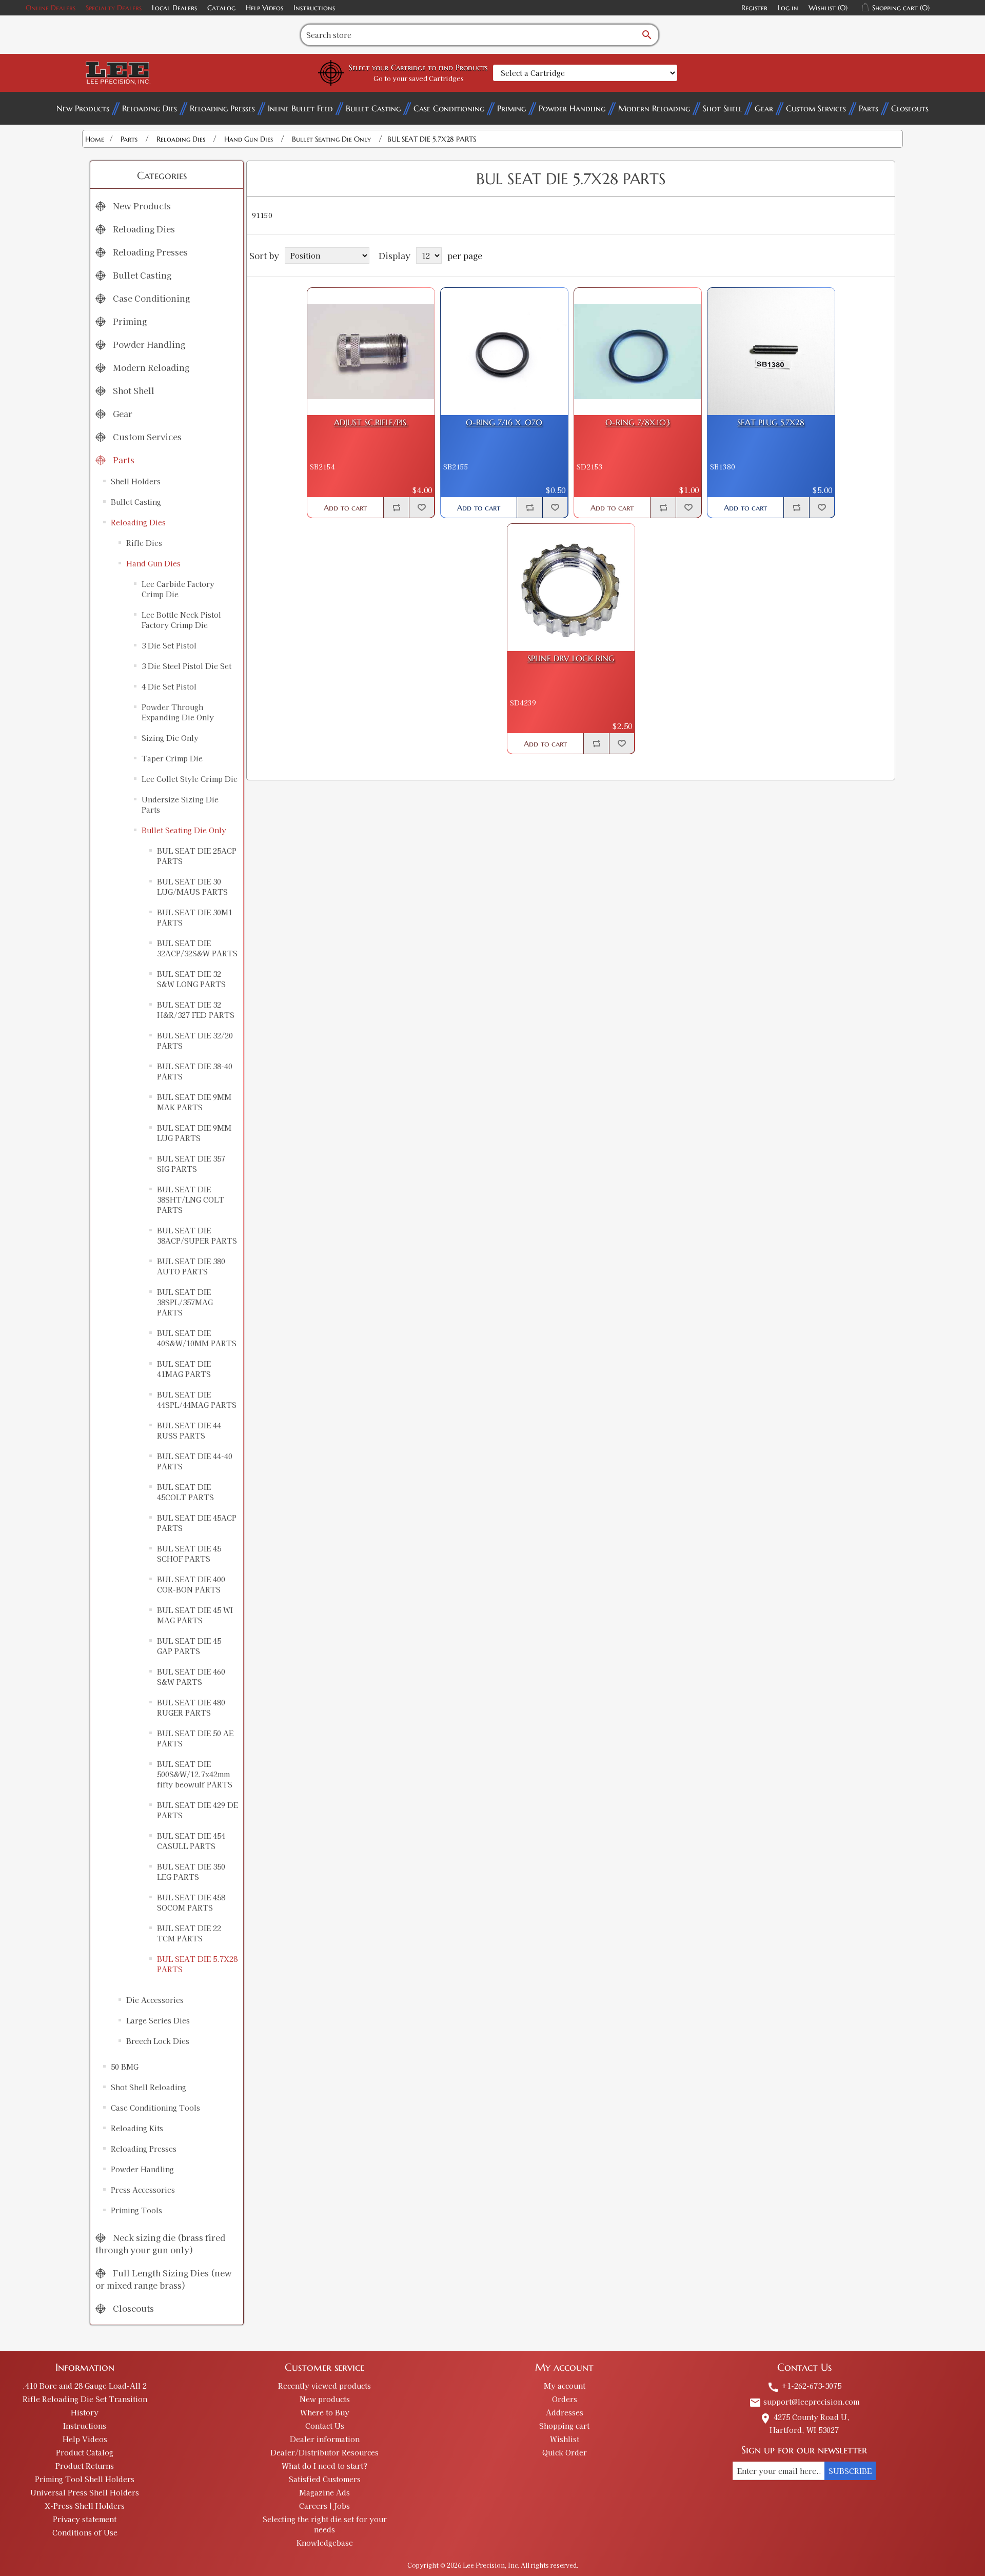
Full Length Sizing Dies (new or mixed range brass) (164, 2279)
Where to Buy (325, 2412)
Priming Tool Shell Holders (85, 2479)
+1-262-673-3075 (804, 2386)
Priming (511, 108)
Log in (788, 8)
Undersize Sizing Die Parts (180, 804)
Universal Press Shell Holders (85, 2492)
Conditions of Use (85, 2532)
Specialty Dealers (114, 8)
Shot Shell (722, 108)
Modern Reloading (654, 108)
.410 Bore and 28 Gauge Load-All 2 (85, 2386)
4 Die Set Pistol (169, 686)
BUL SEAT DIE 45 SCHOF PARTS (189, 1554)
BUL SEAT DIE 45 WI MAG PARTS (195, 1615)
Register (754, 8)
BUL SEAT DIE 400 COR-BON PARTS (191, 1584)
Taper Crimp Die (172, 758)
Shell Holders (136, 481)
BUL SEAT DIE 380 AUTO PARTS (191, 1266)
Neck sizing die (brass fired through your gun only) (160, 2244)
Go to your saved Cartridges (419, 78)
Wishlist (565, 2439)
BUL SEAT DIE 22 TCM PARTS (189, 1933)
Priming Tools (136, 2210)
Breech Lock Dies (158, 2041)
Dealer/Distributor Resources (324, 2452)
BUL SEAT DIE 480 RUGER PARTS (191, 1707)
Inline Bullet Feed (300, 108)
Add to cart (345, 508)
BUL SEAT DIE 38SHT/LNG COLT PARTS (191, 1199)
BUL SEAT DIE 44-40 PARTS (195, 1461)
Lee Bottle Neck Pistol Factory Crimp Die (181, 620)
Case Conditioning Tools (155, 2108)
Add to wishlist (422, 507)
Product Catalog (85, 2452)
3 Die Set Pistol (169, 645)
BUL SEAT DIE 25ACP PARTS (197, 856)
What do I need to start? (324, 2466)
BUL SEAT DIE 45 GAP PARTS (189, 1646)
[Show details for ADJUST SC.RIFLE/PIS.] (371, 351)
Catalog (221, 8)
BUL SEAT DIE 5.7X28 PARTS (197, 1964)
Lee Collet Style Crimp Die (190, 779)
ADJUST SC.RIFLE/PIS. (371, 422)
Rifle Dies (144, 543)
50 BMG (125, 2067)
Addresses (565, 2412)
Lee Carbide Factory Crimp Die (178, 589)
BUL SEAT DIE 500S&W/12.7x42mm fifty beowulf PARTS (195, 1774)
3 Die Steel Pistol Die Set (186, 666)
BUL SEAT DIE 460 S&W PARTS (191, 1677)
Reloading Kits (137, 2128)
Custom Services (816, 108)
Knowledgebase (325, 2543)
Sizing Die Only (170, 738)
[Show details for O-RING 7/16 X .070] (504, 351)
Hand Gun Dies (153, 563)
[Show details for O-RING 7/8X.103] (638, 351)
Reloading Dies (150, 108)
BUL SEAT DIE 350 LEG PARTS (191, 1872)
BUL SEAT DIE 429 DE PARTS (198, 1810)
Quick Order (565, 2452)
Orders (565, 2399)
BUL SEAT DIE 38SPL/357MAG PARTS (185, 1302)
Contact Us (325, 2426)
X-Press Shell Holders (85, 2506)
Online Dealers (51, 8)
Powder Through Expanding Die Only (178, 712)
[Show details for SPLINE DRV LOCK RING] (571, 587)
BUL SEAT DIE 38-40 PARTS (195, 1071)
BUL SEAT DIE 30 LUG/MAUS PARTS (192, 887)
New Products (83, 108)
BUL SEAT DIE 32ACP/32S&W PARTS (197, 948)
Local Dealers (174, 8)
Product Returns (85, 2466)
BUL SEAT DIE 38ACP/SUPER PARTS (197, 1235)
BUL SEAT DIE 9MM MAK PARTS (194, 1102)
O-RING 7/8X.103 (638, 422)
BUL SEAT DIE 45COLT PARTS (185, 1492)
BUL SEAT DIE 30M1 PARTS (195, 917)
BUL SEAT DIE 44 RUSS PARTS (189, 1430)
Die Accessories (155, 2000)
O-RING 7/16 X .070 (504, 422)
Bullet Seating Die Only (184, 830)
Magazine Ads (324, 2492)
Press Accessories (143, 2190)
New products (325, 2399)
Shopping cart (564, 2426)
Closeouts (910, 108)
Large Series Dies (158, 2020)
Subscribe (850, 2471)
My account (565, 2386)
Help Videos (264, 8)
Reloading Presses (222, 108)
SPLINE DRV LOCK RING (571, 658)
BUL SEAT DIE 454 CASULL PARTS (191, 1841)
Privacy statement (85, 2519)
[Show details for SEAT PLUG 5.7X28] (771, 351)
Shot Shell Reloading (149, 2087)
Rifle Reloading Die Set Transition (85, 2399)
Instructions (314, 8)
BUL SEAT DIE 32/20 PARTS (195, 1040)
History (85, 2412)
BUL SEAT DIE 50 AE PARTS (195, 1738)
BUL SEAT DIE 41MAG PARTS (184, 1369)
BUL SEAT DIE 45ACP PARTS (197, 1523)
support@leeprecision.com (804, 2402)
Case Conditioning (449, 108)
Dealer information (325, 2439)
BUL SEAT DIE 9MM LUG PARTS (194, 1133)
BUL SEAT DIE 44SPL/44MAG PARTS (197, 1400)
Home (95, 139)
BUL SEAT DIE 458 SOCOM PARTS (191, 1902)
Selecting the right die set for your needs (325, 2524)
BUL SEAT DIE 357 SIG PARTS (191, 1164)
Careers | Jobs (324, 2506)
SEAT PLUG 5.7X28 (771, 422)
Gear (764, 108)
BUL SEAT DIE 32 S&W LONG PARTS (191, 979)
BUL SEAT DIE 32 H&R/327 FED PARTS (196, 1010)
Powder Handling (572, 108)
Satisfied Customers (325, 2479)
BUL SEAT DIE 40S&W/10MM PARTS (197, 1338)
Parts (869, 108)
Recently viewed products (324, 2386)
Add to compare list (396, 507)
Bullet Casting (373, 108)
